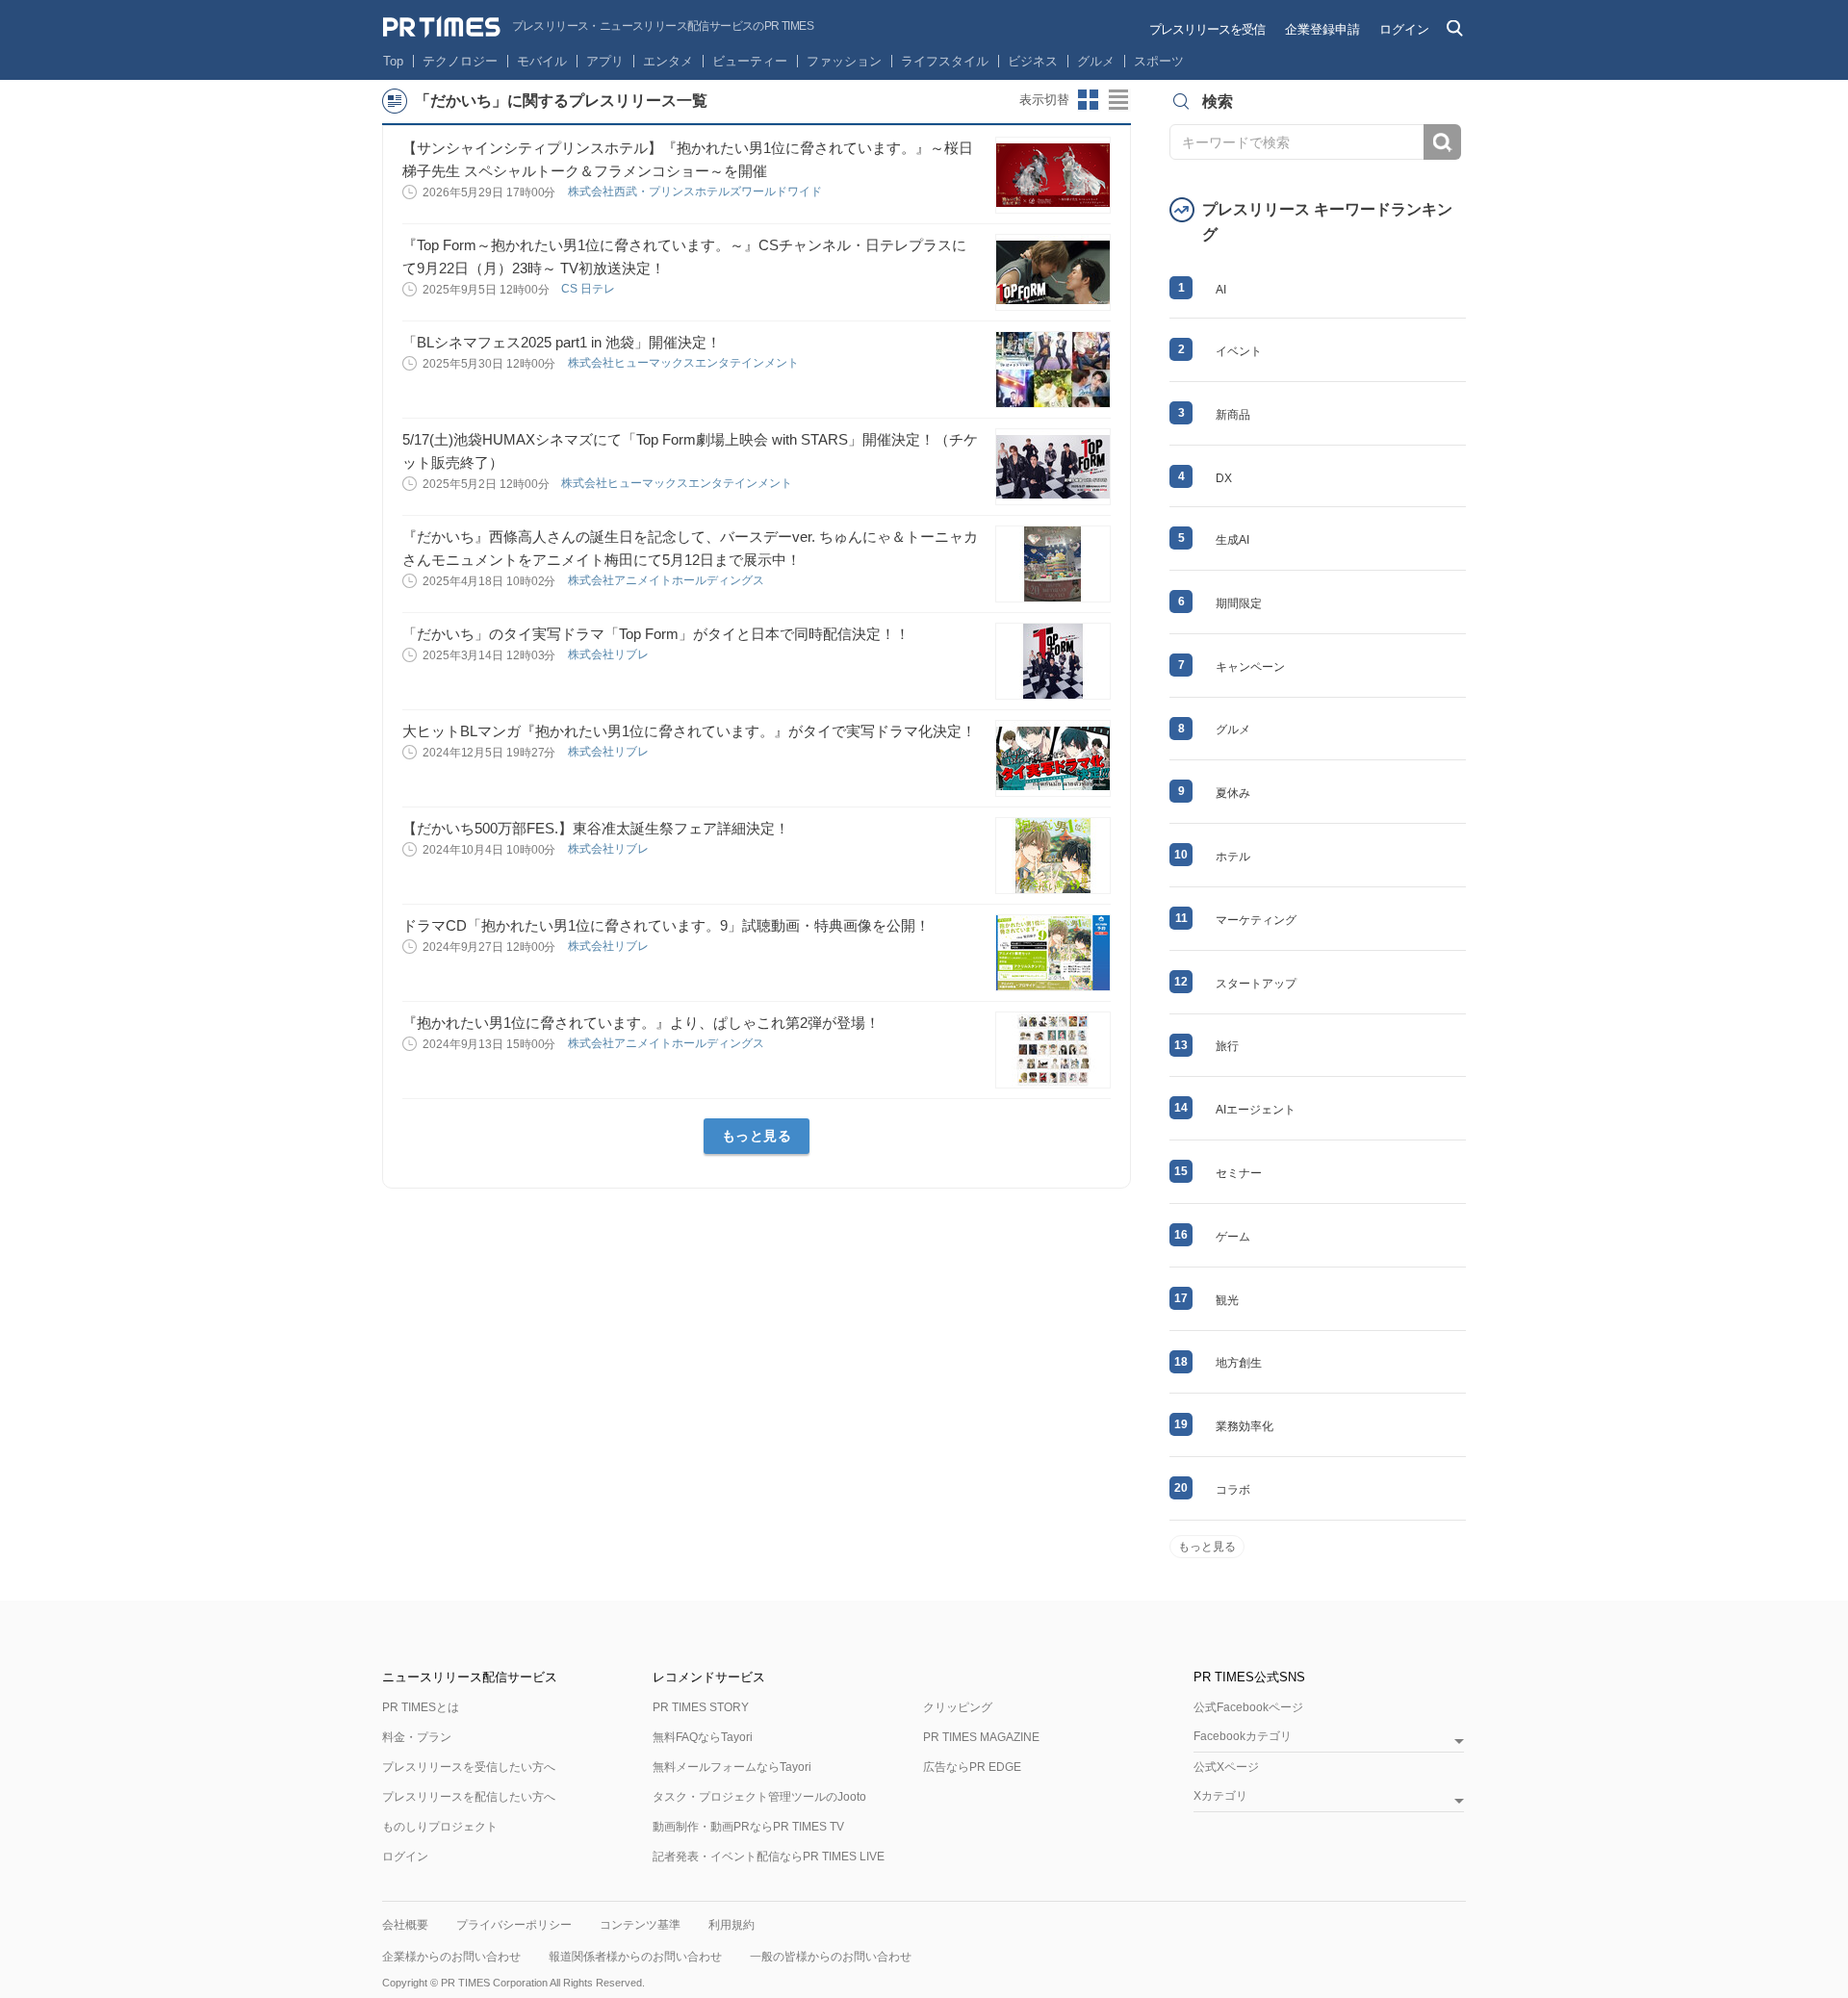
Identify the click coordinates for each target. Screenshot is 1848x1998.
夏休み (1233, 793)
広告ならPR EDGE (972, 1767)
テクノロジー (460, 61)
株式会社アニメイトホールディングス (667, 580)
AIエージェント (1256, 1110)
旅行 (1227, 1046)
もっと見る (757, 1136)
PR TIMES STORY (701, 1707)
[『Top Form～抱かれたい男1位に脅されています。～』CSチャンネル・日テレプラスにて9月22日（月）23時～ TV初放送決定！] (1053, 272)
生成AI (1232, 540)
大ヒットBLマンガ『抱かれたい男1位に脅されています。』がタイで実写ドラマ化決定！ (689, 731)
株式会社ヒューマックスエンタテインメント (685, 363)
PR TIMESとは (421, 1707)
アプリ (605, 61)
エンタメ (668, 61)
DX (1224, 478)
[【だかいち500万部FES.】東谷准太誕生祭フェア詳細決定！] (1053, 856)
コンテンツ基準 (640, 1925)
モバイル (542, 61)
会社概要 (405, 1925)
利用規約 (731, 1925)
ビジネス (1033, 61)
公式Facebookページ (1248, 1707)
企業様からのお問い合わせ (451, 1957)
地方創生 (1239, 1363)
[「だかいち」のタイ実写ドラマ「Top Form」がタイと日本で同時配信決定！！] (1053, 661)
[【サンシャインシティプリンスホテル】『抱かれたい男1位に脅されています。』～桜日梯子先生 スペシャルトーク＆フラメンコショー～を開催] (1053, 175)
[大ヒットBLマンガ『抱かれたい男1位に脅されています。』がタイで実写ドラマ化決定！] (1053, 758)
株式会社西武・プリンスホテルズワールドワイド (696, 192)
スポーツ (1159, 61)
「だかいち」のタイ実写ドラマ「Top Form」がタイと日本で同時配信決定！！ (656, 634)
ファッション (844, 61)
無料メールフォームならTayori (732, 1767)
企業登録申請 (1322, 29)
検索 (1442, 142)
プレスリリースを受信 (1207, 29)
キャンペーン (1250, 667)
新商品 (1233, 415)
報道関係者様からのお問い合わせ (635, 1957)
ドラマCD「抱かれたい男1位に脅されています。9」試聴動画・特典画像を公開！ (666, 925)
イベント (1239, 351)
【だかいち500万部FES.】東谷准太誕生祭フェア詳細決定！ (596, 828)
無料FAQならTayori (703, 1737)
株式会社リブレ (610, 654)
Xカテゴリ (1220, 1796)
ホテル (1233, 857)
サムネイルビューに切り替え (1089, 100)
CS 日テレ (590, 289)
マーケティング (1256, 920)
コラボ (1233, 1490)
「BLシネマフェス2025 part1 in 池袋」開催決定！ (562, 342)
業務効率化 (1245, 1426)
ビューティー (750, 61)
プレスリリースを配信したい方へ (469, 1797)
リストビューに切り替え (1119, 100)
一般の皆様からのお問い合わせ (831, 1957)
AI (1221, 290)
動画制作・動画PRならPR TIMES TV (748, 1827)
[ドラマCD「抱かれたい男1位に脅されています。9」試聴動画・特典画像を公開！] (1053, 953)
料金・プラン (417, 1737)
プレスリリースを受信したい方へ (469, 1767)
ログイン (1404, 29)
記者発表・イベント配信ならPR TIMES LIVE (769, 1857)
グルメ (1096, 61)
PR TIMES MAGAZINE (981, 1737)
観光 (1227, 1300)
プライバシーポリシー (514, 1925)
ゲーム (1233, 1237)
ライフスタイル (945, 61)
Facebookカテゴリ (1243, 1737)
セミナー (1239, 1173)
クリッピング (958, 1707)
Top (393, 61)
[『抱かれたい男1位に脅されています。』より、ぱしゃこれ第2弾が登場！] (1053, 1050)
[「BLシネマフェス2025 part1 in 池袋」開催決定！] (1053, 370)
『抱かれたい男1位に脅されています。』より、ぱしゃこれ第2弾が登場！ (641, 1023)
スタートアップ (1256, 984)
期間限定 (1239, 603)
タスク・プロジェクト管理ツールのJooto (759, 1797)
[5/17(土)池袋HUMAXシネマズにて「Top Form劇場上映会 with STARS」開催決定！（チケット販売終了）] (1053, 467)
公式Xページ (1226, 1767)
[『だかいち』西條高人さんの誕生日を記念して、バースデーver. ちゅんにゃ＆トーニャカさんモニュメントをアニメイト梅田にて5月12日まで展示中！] (1053, 564)
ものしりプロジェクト (440, 1827)
